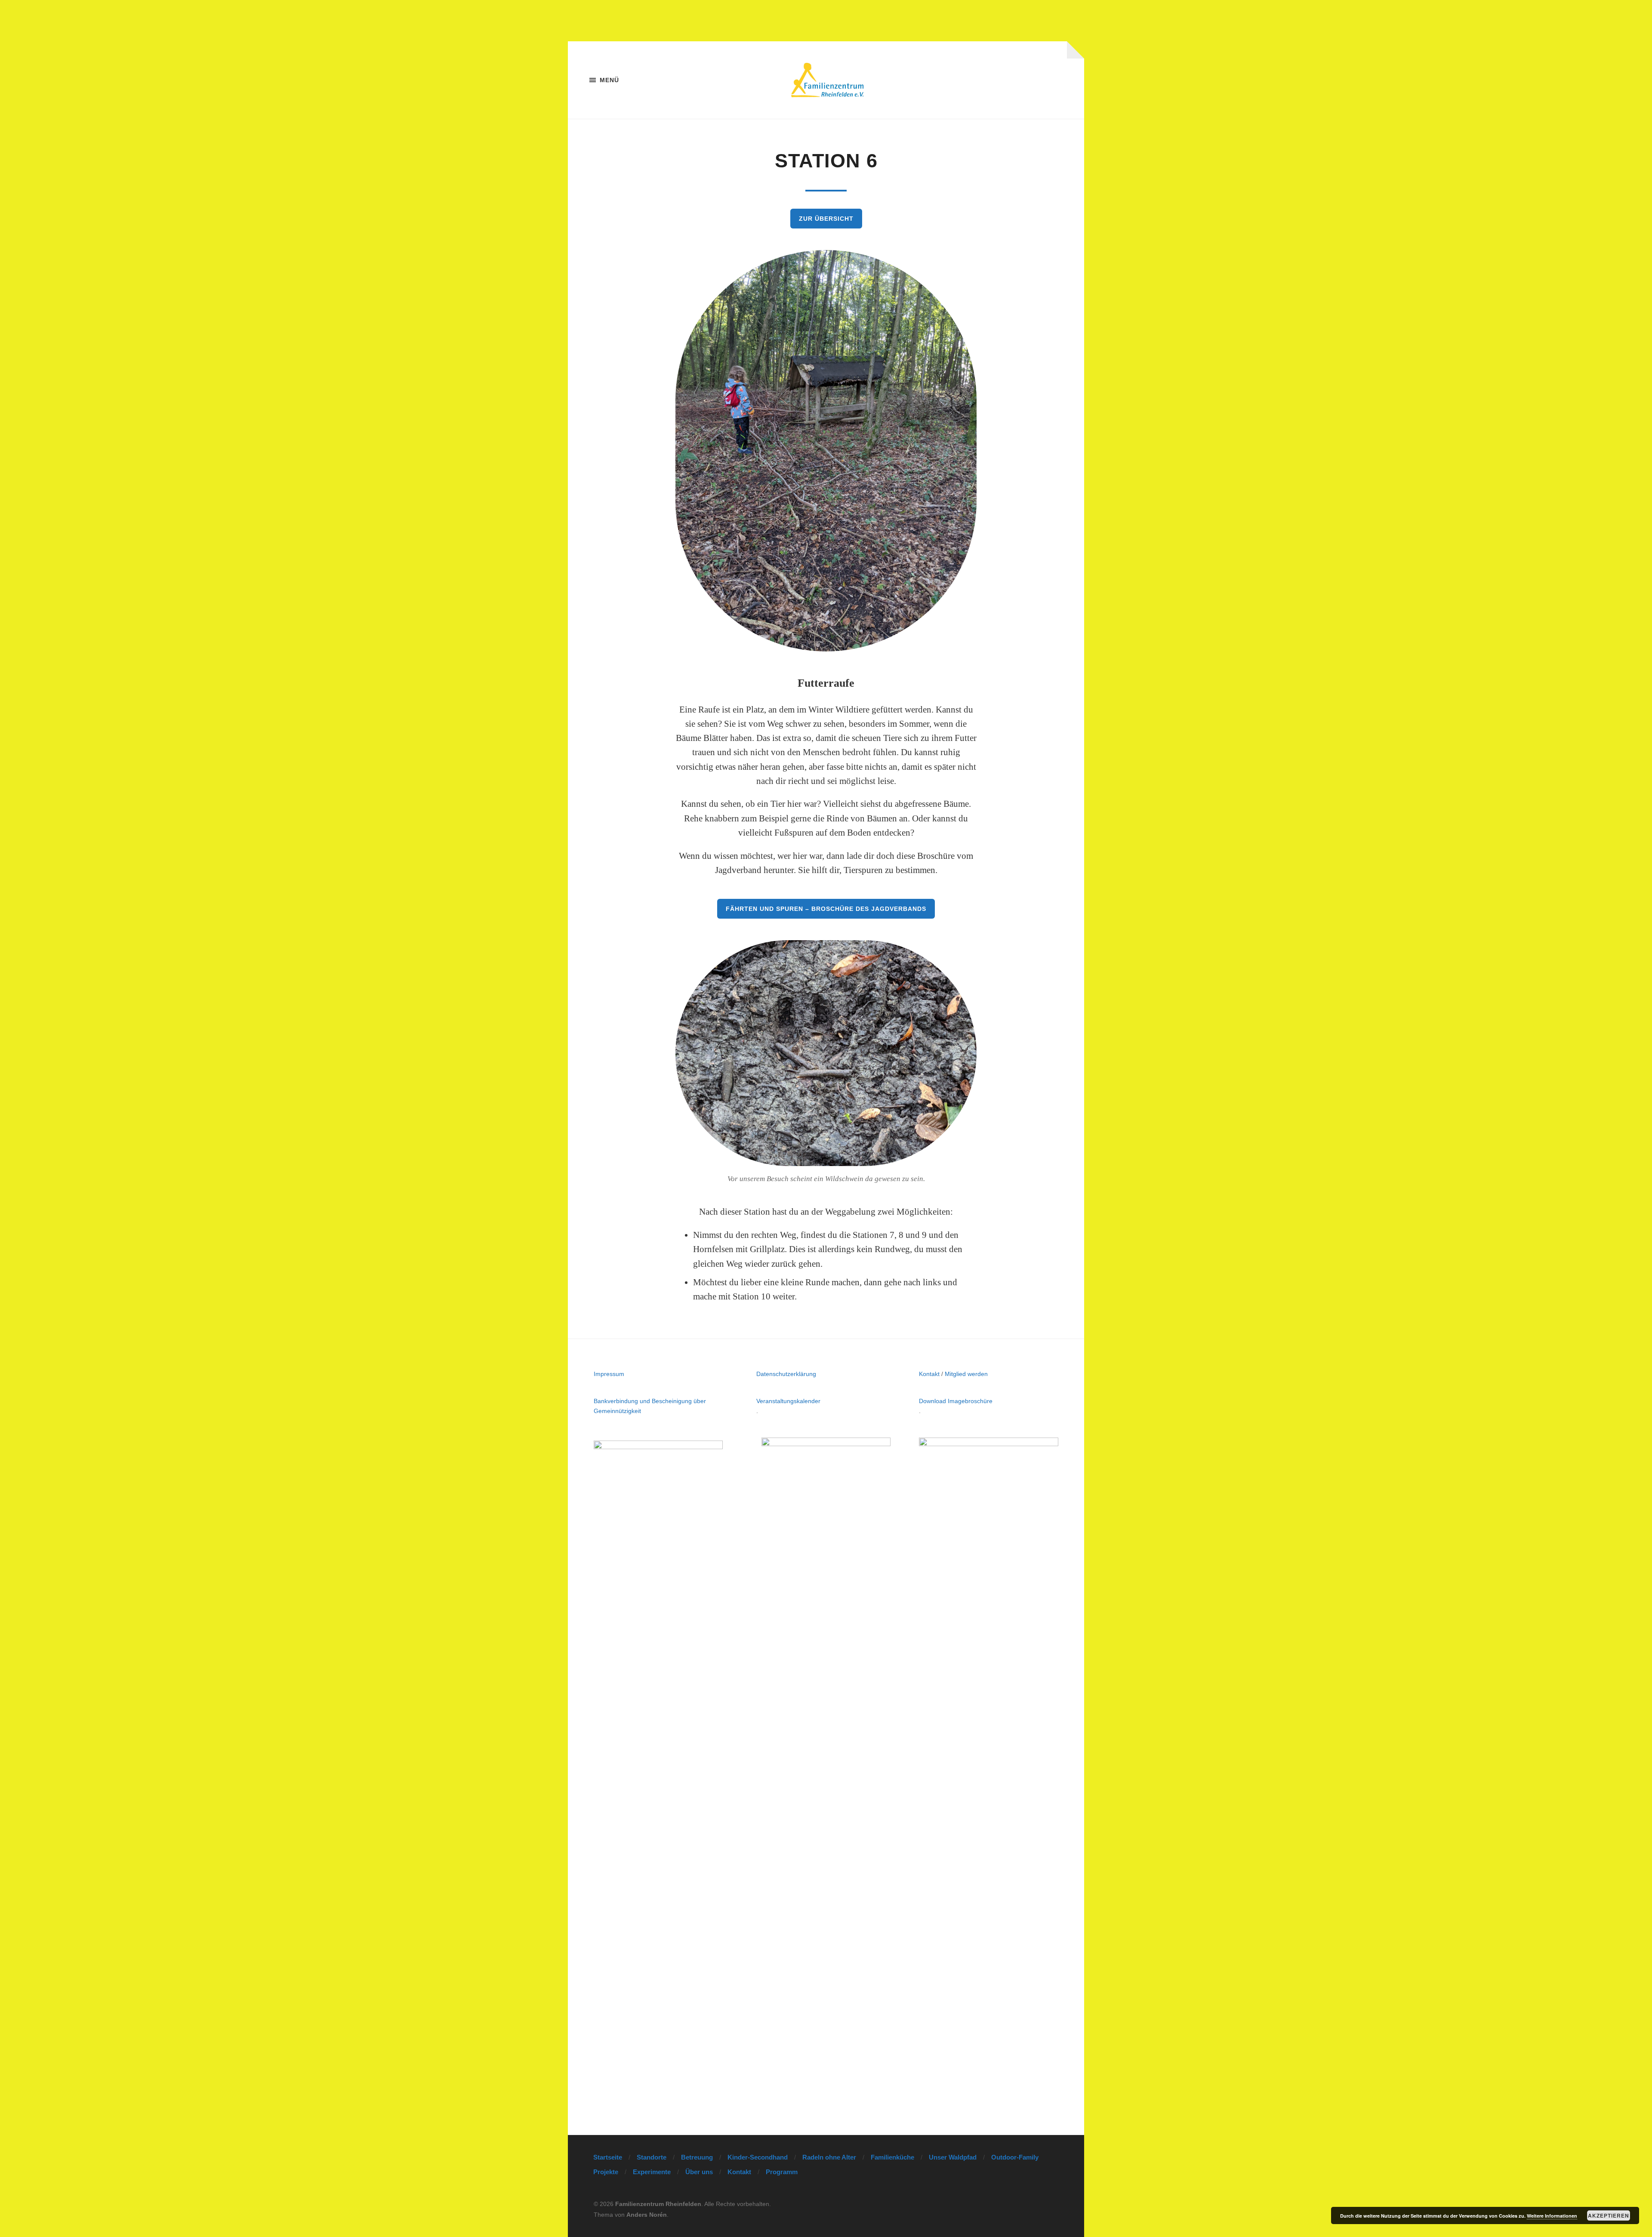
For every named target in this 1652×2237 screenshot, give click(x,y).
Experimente (652, 2172)
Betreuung (697, 2157)
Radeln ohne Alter (829, 2157)
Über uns (699, 2172)
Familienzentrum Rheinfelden (658, 2204)
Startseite (608, 2157)
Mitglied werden (966, 1374)
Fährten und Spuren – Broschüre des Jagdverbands (826, 909)
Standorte (652, 2157)
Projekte (606, 2172)
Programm (782, 2172)
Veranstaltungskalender (788, 1401)
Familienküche (892, 2157)
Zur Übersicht (826, 219)
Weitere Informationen (1552, 2216)
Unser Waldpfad (953, 2157)
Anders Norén (647, 2215)
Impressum (609, 1374)
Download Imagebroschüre (956, 1401)
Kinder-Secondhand (758, 2157)
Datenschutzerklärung (786, 1374)
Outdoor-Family (1015, 2157)
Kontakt (929, 1374)
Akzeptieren (1609, 2215)
